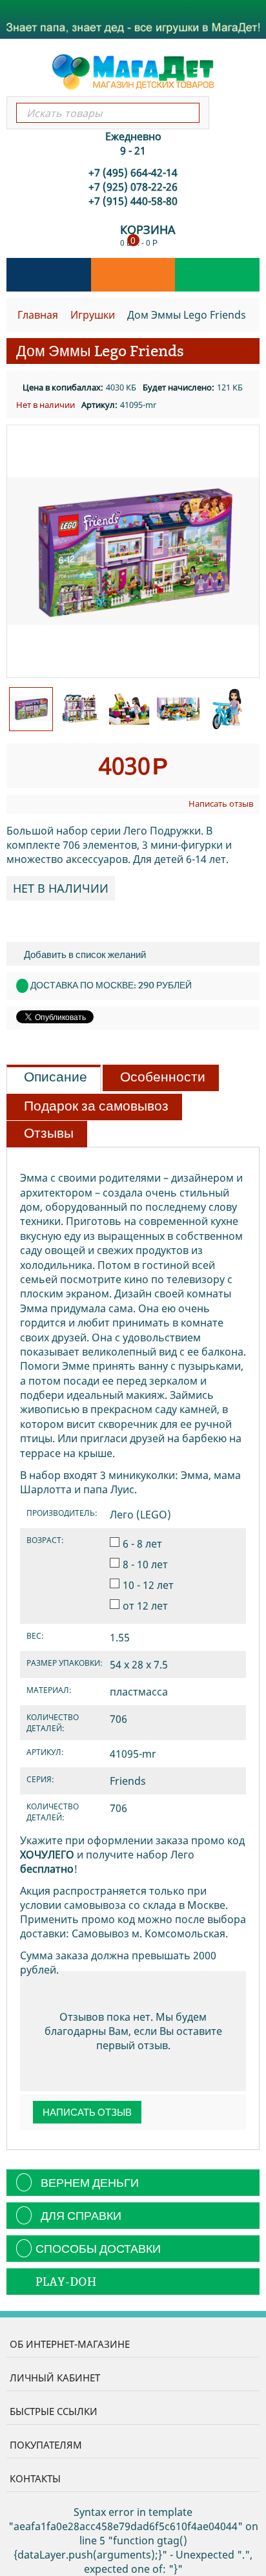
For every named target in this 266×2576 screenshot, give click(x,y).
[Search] (189, 113)
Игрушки (93, 315)
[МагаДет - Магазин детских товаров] (133, 71)
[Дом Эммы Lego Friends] (133, 551)
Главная (38, 315)
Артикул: (99, 405)
